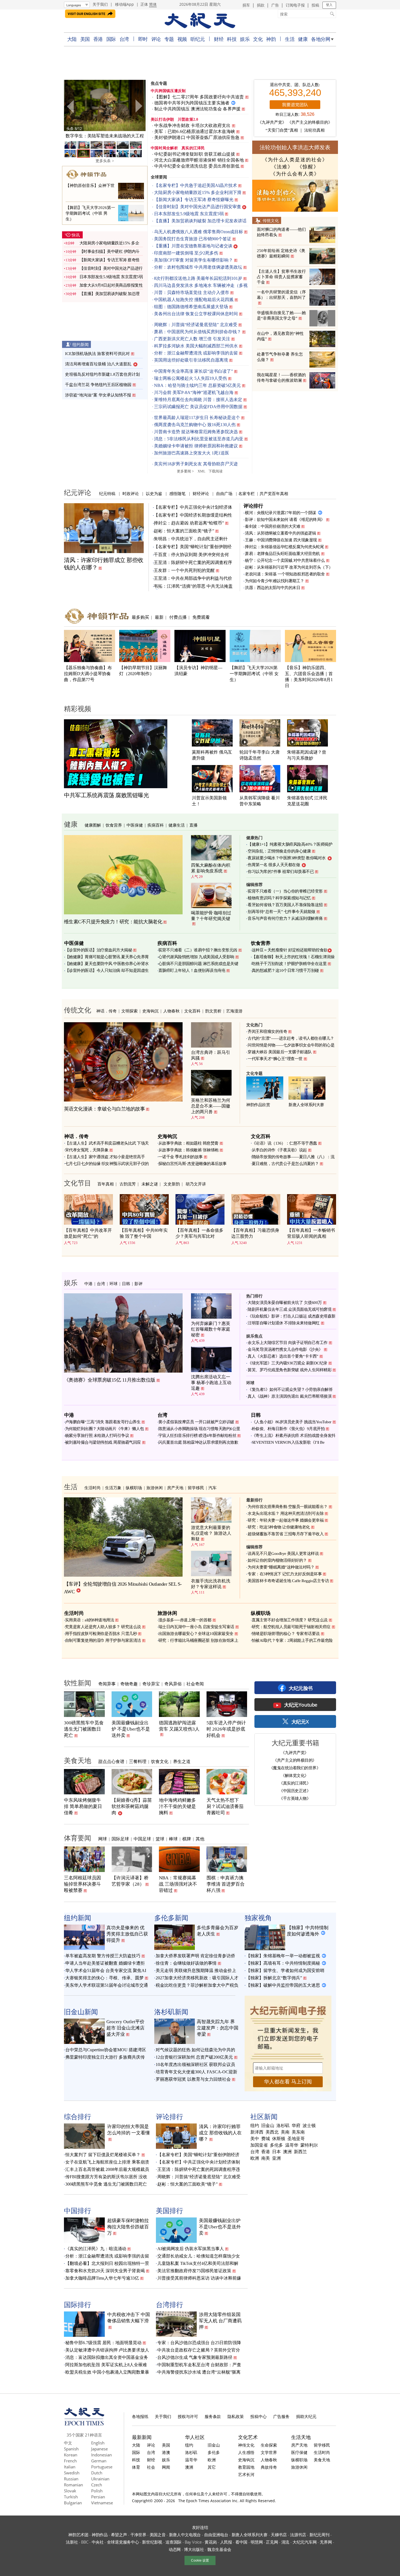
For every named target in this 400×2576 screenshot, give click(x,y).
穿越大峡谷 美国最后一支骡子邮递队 (280, 1052)
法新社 (72, 2542)
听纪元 (198, 39)
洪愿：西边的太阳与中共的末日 (273, 588)
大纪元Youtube (301, 1705)
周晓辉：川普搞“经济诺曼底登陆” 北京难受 (196, 325)
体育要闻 (78, 1838)
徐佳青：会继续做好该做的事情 (186, 1963)
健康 (303, 39)
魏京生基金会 (219, 2549)
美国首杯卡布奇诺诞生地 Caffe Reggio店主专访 (288, 1581)
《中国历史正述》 (295, 1791)
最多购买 (140, 617)
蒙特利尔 (309, 2145)
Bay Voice (193, 2542)
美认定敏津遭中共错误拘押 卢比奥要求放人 (107, 2350)
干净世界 (138, 2535)
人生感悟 (246, 2452)
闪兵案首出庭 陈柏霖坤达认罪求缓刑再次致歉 (198, 1442)
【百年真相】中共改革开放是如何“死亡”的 (88, 1233)
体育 (136, 2467)
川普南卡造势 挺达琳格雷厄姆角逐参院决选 (196, 432)
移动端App (124, 4)
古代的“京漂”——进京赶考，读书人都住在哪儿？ (291, 1038)
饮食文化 (160, 1761)
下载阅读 (216, 471)
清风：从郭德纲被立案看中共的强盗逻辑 (280, 533)
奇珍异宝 (151, 1684)
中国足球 (142, 1839)
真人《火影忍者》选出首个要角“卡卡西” (283, 1356)
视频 (182, 39)
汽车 (213, 1488)
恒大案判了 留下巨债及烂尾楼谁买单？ (103, 2155)
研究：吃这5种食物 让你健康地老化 (279, 1527)
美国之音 (158, 2535)
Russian (71, 2479)
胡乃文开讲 (196, 1184)
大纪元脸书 (301, 1688)
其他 (200, 1839)
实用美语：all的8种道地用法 (90, 1620)
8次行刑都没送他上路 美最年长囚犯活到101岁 (198, 278)
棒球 (173, 1839)
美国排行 (170, 2210)
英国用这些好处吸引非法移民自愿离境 (191, 360)
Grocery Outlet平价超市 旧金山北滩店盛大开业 (125, 2028)
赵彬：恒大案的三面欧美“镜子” (184, 531)
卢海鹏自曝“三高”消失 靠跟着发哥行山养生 (103, 1422)
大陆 (72, 39)
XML (201, 471)
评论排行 (253, 506)
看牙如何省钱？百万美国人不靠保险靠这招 (285, 905)
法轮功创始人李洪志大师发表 (295, 147)
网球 (103, 1839)
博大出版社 (194, 2549)
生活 (290, 39)
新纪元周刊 (319, 2535)
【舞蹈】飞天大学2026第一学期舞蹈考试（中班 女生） (254, 674)
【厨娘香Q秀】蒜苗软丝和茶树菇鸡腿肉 (132, 1806)
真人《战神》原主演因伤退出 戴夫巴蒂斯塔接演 (290, 1396)
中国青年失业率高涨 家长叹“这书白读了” (193, 371)
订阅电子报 (295, 5)
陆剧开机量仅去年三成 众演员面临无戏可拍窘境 (290, 1309)
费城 (266, 2139)
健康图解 (93, 825)
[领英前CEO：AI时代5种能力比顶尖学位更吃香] (105, 105)
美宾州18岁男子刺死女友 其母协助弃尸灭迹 (196, 464)
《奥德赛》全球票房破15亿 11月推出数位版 (110, 1380)
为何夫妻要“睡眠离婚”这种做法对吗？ (281, 1567)
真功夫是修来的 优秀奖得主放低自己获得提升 (127, 1934)
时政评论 (131, 493)
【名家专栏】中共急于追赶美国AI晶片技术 (196, 185)
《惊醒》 (308, 167)
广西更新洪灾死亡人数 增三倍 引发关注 (192, 339)
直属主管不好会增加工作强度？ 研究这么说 (290, 1620)
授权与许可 (188, 2416)
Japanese (99, 2449)
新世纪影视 (152, 2542)
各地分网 (321, 39)
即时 (143, 39)
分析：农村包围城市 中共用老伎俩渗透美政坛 (198, 267)
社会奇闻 (195, 1684)
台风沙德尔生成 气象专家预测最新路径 (195, 2357)
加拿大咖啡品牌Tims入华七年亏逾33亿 (102, 2278)
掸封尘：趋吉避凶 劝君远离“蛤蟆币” (189, 523)
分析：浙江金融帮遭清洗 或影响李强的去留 (196, 353)
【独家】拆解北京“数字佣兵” (274, 1978)
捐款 (261, 5)
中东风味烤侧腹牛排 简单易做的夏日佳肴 (83, 1806)
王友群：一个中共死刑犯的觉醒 (184, 570)
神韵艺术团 (78, 2535)
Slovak (70, 2491)
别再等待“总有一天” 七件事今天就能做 (281, 912)
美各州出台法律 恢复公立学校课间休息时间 (196, 314)
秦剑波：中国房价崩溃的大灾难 (273, 526)
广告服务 (281, 2416)
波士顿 (309, 2126)
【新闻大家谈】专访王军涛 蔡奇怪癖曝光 (194, 200)
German (99, 2461)
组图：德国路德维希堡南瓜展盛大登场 (191, 307)
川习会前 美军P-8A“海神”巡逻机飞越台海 (194, 392)
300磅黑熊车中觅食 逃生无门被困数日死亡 (84, 1729)
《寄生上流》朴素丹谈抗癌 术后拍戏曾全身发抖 (294, 1436)
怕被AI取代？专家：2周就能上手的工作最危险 (292, 1640)
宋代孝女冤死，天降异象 (87, 1150)
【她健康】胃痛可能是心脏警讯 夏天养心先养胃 (107, 957)
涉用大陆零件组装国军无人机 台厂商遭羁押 (220, 2321)
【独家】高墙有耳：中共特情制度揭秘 (283, 1963)
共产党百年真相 (274, 493)
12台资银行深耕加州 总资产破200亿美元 (194, 2057)
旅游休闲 (155, 1488)
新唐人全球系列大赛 (306, 1105)
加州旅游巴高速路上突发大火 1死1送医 (192, 453)
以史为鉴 (154, 493)
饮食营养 (114, 825)
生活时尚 (93, 1488)
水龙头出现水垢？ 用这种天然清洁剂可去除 (286, 1513)
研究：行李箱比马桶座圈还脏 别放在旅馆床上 (198, 1640)
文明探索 (130, 1011)
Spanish (71, 2449)
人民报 (226, 2542)
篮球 (160, 1839)
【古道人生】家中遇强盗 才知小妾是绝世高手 (105, 1157)
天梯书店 (279, 2535)
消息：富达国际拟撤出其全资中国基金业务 (107, 2357)
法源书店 (298, 2535)
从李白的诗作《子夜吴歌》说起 (279, 1150)
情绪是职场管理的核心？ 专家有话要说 (286, 1634)
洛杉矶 (283, 2126)
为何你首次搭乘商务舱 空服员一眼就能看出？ (288, 1507)
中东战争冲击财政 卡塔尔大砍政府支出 (193, 125)
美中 (255, 2139)
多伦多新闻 (171, 1917)
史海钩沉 (150, 1011)
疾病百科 (156, 825)
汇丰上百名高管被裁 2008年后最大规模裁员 (107, 2169)
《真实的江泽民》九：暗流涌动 (96, 2249)
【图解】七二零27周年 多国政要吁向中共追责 (199, 97)
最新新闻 (142, 2437)
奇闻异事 (107, 1684)
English (98, 2443)
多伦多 (276, 2145)
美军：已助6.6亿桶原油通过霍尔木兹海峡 (195, 131)
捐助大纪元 (306, 2416)
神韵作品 (100, 2535)
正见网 (272, 2542)
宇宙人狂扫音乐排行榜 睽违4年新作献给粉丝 (197, 1436)
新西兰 (300, 2152)
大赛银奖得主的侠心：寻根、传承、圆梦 (104, 1978)
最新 (159, 617)
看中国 (241, 2542)
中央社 (98, 2542)
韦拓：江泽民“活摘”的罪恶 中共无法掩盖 (193, 586)
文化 (258, 39)
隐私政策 (236, 2416)
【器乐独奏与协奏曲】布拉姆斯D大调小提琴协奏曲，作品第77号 (88, 674)
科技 (232, 39)
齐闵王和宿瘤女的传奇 (267, 1031)
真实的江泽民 (193, 148)
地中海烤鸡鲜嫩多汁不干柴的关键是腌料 (177, 1806)
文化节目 (78, 1183)
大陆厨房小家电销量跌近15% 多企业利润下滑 (198, 192)
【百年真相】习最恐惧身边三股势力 (255, 1233)
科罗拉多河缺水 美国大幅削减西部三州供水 (196, 346)
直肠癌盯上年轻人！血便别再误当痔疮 (192, 970)
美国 (85, 39)
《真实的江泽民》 (295, 1783)
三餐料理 (138, 1761)
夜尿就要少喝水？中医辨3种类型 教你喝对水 (287, 858)
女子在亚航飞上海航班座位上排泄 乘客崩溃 (107, 2162)
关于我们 (100, 4)
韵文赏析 (213, 1011)
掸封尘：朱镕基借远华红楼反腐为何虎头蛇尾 (284, 547)
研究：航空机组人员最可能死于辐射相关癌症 (291, 1627)
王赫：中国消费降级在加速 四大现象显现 (281, 540)
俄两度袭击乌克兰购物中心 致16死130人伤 (195, 425)
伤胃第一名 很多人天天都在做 (274, 865)
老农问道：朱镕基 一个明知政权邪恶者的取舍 (285, 574)
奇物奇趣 (129, 1684)
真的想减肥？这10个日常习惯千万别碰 (285, 970)
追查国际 (173, 2542)
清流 (285, 2542)
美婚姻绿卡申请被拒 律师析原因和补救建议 (196, 446)
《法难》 (282, 167)
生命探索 (269, 2445)
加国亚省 (259, 2145)
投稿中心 (259, 2416)
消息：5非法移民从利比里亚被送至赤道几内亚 (199, 439)
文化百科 (192, 1011)
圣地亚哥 (296, 2139)
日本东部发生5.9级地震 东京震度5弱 (111, 277)
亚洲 (276, 2158)
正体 (144, 4)
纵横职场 (134, 1488)
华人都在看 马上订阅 (288, 2082)
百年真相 (106, 1184)
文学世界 (269, 2452)
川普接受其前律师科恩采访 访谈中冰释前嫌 (199, 2278)
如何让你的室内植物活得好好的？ (277, 1560)
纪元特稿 (107, 493)
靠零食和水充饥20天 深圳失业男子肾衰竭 (105, 2271)
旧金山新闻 (81, 2011)
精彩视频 (78, 708)
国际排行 (78, 2304)
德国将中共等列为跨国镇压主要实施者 (192, 103)
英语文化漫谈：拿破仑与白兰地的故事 (104, 1109)
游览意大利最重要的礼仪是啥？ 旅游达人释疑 (211, 1533)
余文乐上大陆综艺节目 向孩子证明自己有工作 (288, 1343)
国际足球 (120, 1839)
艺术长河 (246, 2474)
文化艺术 (248, 2437)
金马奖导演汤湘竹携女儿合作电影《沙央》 (285, 1349)
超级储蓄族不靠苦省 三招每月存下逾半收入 (286, 1534)
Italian (70, 2467)
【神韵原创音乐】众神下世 (90, 186)
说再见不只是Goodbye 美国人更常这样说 (283, 1554)
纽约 (255, 2126)
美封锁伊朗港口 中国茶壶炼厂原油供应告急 (197, 137)
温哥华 (292, 2145)
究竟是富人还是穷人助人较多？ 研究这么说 (103, 1627)
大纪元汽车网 (304, 2542)
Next (139, 106)
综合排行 (78, 2116)
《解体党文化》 (295, 1775)
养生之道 (182, 1761)
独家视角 (258, 1917)
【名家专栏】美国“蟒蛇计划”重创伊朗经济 (198, 2155)
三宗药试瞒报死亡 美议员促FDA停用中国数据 (198, 407)
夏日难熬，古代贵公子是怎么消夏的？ (285, 1164)
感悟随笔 (177, 493)
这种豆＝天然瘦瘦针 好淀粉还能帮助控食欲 (290, 950)
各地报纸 (140, 2416)
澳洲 (287, 2152)
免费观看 (201, 617)
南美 (266, 2158)
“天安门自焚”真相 (282, 130)
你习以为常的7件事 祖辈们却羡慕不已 (281, 872)
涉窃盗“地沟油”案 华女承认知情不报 (98, 395)
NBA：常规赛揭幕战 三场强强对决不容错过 (178, 1884)
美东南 (298, 2132)
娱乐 (245, 39)
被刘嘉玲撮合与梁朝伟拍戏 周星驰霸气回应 (103, 1442)
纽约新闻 (81, 344)
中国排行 (78, 2210)
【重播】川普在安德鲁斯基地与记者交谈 (193, 246)
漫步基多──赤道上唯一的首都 (185, 1620)
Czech (97, 2485)
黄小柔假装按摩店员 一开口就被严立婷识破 (196, 1422)
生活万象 (113, 1488)
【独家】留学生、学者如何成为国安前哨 (285, 1970)
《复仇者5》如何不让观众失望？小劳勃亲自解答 (290, 1389)
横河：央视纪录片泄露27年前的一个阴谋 (281, 513)
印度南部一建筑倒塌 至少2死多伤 (186, 253)
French (70, 2461)
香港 (98, 39)
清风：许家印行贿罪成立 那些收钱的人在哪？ (220, 2133)
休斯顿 (279, 2139)
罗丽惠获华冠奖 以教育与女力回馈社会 (193, 2079)
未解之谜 (150, 1184)
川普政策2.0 (188, 119)
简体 (153, 4)
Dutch (97, 2473)
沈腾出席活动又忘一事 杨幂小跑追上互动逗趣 (211, 1383)
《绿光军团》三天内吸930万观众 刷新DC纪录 (287, 1363)
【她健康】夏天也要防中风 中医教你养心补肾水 (107, 964)
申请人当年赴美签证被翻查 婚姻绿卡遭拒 (105, 1963)
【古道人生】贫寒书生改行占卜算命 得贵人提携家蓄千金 (281, 277)
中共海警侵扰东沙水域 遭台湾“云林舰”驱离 (199, 2372)
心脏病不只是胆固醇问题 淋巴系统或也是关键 (198, 964)
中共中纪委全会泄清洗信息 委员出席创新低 (197, 166)
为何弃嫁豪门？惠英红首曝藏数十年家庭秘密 (211, 1329)
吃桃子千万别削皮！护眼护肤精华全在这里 (289, 964)
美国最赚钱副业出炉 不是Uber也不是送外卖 (131, 1729)
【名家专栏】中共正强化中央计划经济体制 (199, 2162)
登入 (329, 5)
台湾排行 (170, 2304)
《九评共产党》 (272, 122)
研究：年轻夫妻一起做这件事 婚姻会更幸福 (286, 1520)
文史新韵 (172, 1184)
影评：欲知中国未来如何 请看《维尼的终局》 (285, 520)
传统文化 (271, 220)
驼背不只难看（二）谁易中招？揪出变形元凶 (198, 950)
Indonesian (101, 2455)
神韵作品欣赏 (258, 1105)
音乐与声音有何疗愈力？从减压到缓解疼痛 (285, 918)
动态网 (175, 2549)
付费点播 (178, 617)
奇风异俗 (173, 1684)
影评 (139, 1284)
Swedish (72, 2473)
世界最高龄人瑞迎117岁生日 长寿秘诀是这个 (197, 418)
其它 (212, 2467)
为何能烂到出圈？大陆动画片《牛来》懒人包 (104, 1429)
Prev (71, 106)
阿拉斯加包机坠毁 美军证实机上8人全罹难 (106, 2365)
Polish (97, 2491)
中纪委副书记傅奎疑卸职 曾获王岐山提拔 (195, 154)
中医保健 (135, 825)
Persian (98, 2497)
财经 (219, 39)
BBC (85, 2542)
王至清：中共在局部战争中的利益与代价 (193, 578)
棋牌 (187, 1839)
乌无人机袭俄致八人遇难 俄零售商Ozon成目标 (199, 232)
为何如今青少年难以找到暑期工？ (275, 581)
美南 (285, 2132)
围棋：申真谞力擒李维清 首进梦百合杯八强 (226, 1884)
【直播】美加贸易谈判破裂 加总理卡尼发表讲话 (200, 221)
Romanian (73, 2485)
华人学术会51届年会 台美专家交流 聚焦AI (106, 1970)
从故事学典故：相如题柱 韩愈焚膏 (188, 1143)
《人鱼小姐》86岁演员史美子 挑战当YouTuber (292, 1422)
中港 (88, 1284)
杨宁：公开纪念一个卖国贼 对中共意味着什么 (285, 560)
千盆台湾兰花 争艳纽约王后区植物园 (98, 385)
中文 (68, 2443)
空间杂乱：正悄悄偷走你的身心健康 (279, 851)
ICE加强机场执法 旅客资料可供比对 (97, 354)
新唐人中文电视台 (185, 2535)
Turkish (71, 2497)
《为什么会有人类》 (295, 174)
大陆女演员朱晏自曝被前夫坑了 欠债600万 (285, 1303)
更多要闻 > (185, 471)
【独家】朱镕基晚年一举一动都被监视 (283, 1956)
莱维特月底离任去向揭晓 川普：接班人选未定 (198, 400)
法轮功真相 (314, 130)
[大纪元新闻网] (200, 21)
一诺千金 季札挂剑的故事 (181, 1157)
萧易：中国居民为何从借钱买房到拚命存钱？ (198, 332)
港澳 (166, 2452)
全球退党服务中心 (123, 2542)
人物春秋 (171, 1011)
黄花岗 (211, 2542)
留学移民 (196, 1488)
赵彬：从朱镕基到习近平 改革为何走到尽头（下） (289, 567)
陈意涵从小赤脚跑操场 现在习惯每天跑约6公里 (199, 1429)
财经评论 (201, 493)
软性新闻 (78, 1683)
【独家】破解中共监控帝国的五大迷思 (283, 1985)
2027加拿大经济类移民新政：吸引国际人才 (197, 1978)
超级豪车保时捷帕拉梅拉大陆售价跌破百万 (128, 2227)
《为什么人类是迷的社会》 (295, 160)
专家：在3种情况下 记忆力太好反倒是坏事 (285, 1574)
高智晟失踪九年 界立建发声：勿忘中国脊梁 (218, 2028)
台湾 (124, 39)
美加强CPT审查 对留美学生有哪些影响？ (193, 260)
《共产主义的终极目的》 (310, 122)
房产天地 (175, 1488)
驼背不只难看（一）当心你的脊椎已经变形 (285, 891)
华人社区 (195, 2437)
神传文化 (246, 2445)
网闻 (166, 2467)
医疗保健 (299, 2452)
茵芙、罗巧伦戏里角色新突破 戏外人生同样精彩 (290, 1370)
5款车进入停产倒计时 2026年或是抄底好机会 (226, 1729)
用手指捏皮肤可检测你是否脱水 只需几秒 (101, 1634)
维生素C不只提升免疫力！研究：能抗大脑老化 (113, 922)
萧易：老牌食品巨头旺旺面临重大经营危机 (282, 554)
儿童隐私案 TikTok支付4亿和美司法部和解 (198, 2263)
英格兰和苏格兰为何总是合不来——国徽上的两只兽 (211, 1106)
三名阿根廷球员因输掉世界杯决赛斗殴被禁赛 (82, 1884)
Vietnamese (102, 2503)
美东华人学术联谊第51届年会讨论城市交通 (107, 1985)
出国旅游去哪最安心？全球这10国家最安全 (196, 1634)
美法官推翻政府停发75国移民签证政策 (194, 2271)
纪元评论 (78, 492)
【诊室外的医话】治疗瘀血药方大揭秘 (99, 950)
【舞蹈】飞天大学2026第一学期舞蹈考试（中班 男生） (90, 213)
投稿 (315, 5)
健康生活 (177, 825)
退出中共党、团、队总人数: (295, 85)
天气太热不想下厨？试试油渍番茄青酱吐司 (225, 1806)
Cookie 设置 (200, 2560)
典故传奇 (269, 2467)
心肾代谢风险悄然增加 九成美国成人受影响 (196, 957)
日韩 (126, 1284)
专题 (169, 39)
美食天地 (78, 1760)
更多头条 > (105, 161)
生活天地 (301, 2437)
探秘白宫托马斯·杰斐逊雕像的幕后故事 (193, 1164)
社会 (151, 2467)
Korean (71, 2455)
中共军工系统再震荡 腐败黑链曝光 (106, 795)
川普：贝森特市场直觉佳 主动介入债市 (192, 292)
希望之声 (119, 2535)
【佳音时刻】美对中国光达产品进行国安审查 (198, 207)
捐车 (246, 5)
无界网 (326, 2542)
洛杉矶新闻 (171, 2011)
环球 (113, 1284)
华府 (296, 2126)
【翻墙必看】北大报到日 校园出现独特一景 (107, 2263)
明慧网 (257, 2542)
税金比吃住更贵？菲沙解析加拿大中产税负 (197, 1985)
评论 (156, 39)
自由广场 (224, 493)
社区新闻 (264, 2116)
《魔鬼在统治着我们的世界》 (295, 1768)
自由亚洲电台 (216, 2535)
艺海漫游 (234, 1011)
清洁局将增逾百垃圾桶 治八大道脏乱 (98, 364)
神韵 (271, 39)
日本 (276, 2152)
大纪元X (300, 1722)
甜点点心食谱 (111, 1761)
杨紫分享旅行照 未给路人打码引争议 (97, 1436)
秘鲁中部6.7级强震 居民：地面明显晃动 (103, 2343)
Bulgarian (73, 2503)
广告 (275, 5)
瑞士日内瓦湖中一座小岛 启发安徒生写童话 (196, 1627)
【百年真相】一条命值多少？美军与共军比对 (199, 1233)
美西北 (272, 2132)
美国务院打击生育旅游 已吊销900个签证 (193, 239)
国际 (111, 39)
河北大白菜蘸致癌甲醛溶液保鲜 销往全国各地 (199, 160)
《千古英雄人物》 (295, 1798)
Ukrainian (100, 2479)
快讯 (76, 235)
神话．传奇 (107, 1011)
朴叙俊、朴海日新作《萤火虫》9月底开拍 (288, 1429)
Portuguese (102, 2467)
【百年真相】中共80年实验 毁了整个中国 (144, 1233)
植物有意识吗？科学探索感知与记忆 (279, 898)
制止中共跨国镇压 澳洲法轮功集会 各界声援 (197, 109)
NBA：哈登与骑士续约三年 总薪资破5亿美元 (197, 385)
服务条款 (213, 2416)
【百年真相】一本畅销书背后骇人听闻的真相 (311, 1233)
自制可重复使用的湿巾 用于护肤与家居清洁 (103, 1640)
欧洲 (255, 2158)
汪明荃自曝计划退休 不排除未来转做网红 (284, 1323)
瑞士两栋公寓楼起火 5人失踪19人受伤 (190, 378)
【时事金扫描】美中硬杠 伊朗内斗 (110, 251)
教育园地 (246, 2467)
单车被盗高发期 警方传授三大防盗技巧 (103, 1956)
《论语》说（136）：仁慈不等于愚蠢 (284, 1143)
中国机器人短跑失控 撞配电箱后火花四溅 (194, 300)
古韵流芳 (128, 1184)
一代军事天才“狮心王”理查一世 (275, 1059)
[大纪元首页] (84, 2424)
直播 (193, 825)
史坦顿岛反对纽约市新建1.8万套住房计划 (102, 374)
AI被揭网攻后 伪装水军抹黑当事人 (191, 2249)
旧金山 (268, 2126)
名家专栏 (247, 493)
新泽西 (257, 2132)
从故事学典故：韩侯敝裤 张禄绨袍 (188, 1150)
